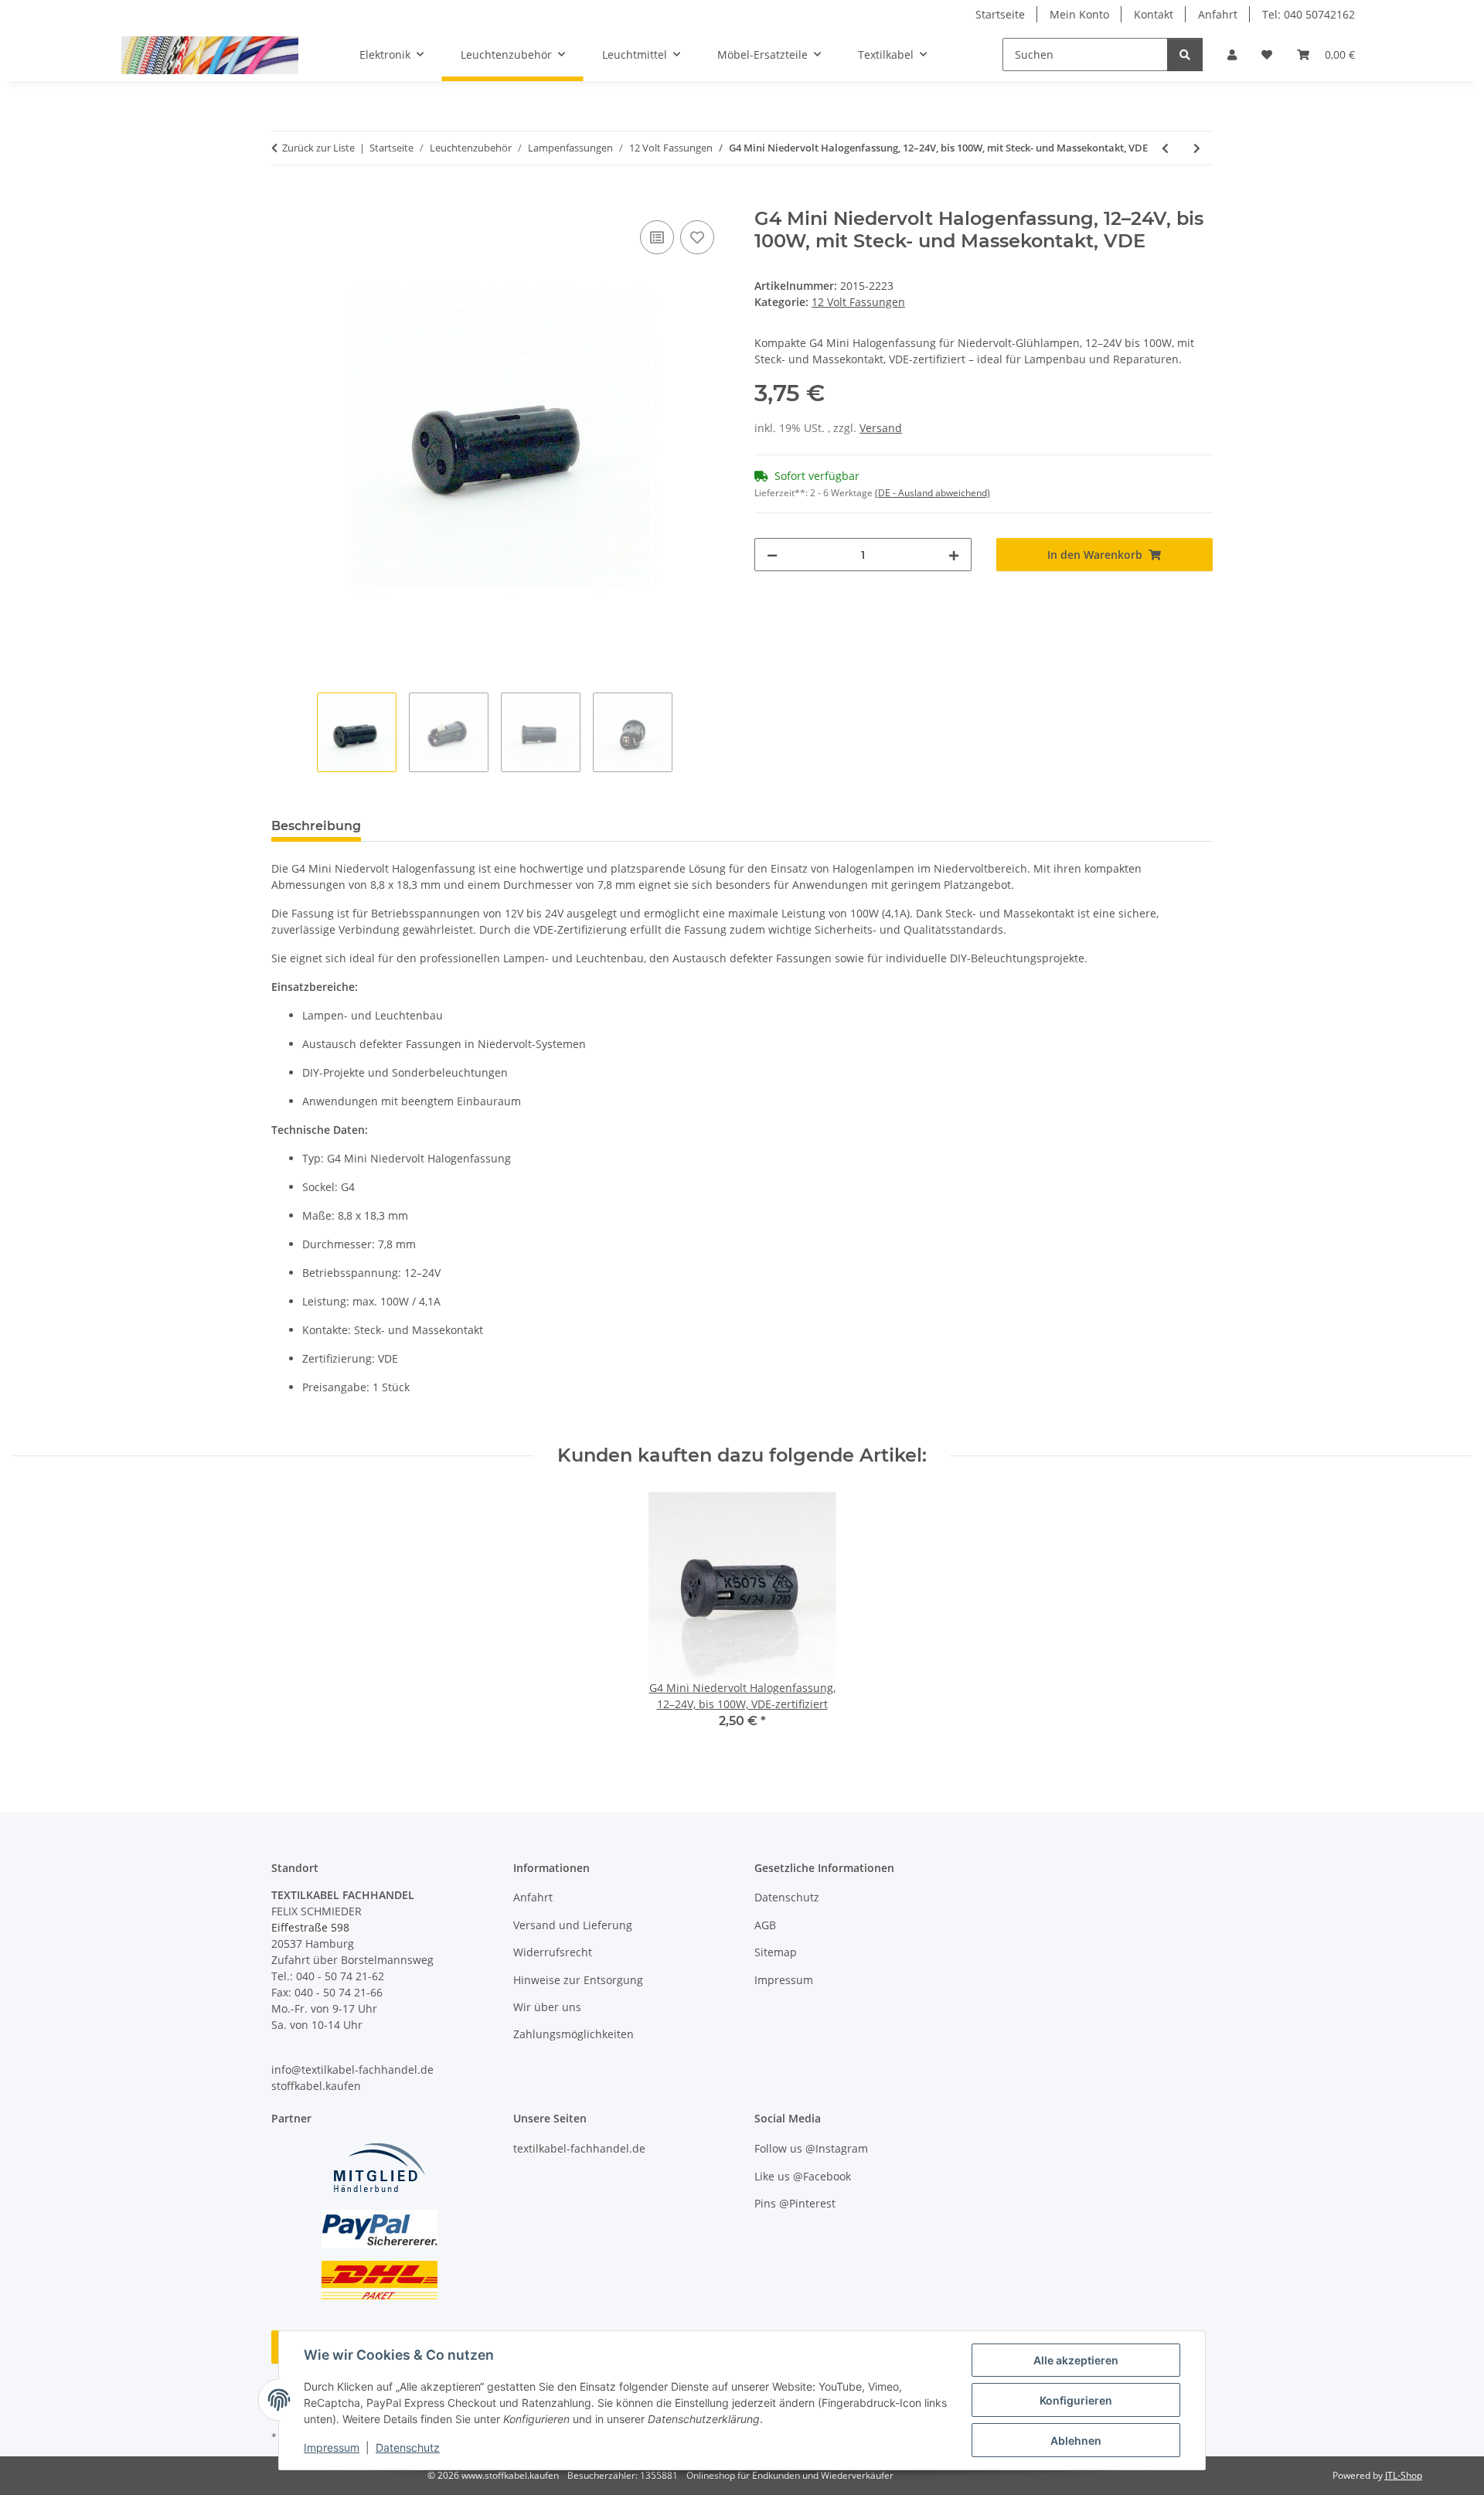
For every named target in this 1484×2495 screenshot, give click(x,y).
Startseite (1000, 14)
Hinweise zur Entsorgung (578, 1980)
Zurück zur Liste (318, 148)
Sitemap (776, 1952)
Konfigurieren (1076, 2400)
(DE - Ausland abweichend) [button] (933, 493)
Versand (881, 428)
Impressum (332, 2447)
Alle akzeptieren (1076, 2360)
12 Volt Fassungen (858, 302)
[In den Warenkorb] (284, 199)
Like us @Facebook (803, 2176)
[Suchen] (1185, 54)
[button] (1232, 54)
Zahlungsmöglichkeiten (574, 2034)
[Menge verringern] (772, 555)
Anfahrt (1218, 14)
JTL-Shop (1404, 2475)
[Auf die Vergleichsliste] (657, 237)
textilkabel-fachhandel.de (579, 2148)
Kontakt (1154, 14)
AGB (765, 1925)
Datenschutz (408, 2447)
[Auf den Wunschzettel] (697, 237)
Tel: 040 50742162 (1309, 14)
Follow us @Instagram (811, 2148)
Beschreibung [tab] (316, 826)
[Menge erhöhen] (954, 555)
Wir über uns (547, 2007)
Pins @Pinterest (795, 2203)
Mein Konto (1079, 14)
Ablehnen (1076, 2441)
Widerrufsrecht (553, 1952)
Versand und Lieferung (573, 1925)
